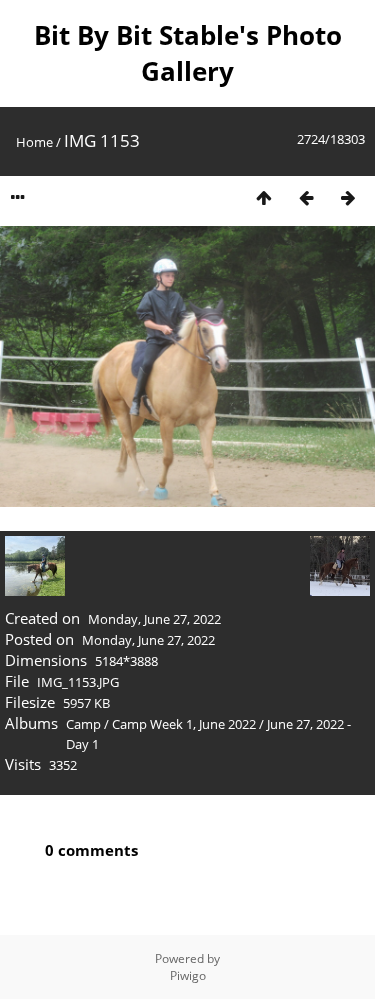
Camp (83, 724)
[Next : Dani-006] (348, 197)
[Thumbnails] (264, 197)
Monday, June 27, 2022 (154, 619)
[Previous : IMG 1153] (306, 197)
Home (34, 142)
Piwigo (188, 975)
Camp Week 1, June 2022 (184, 724)
